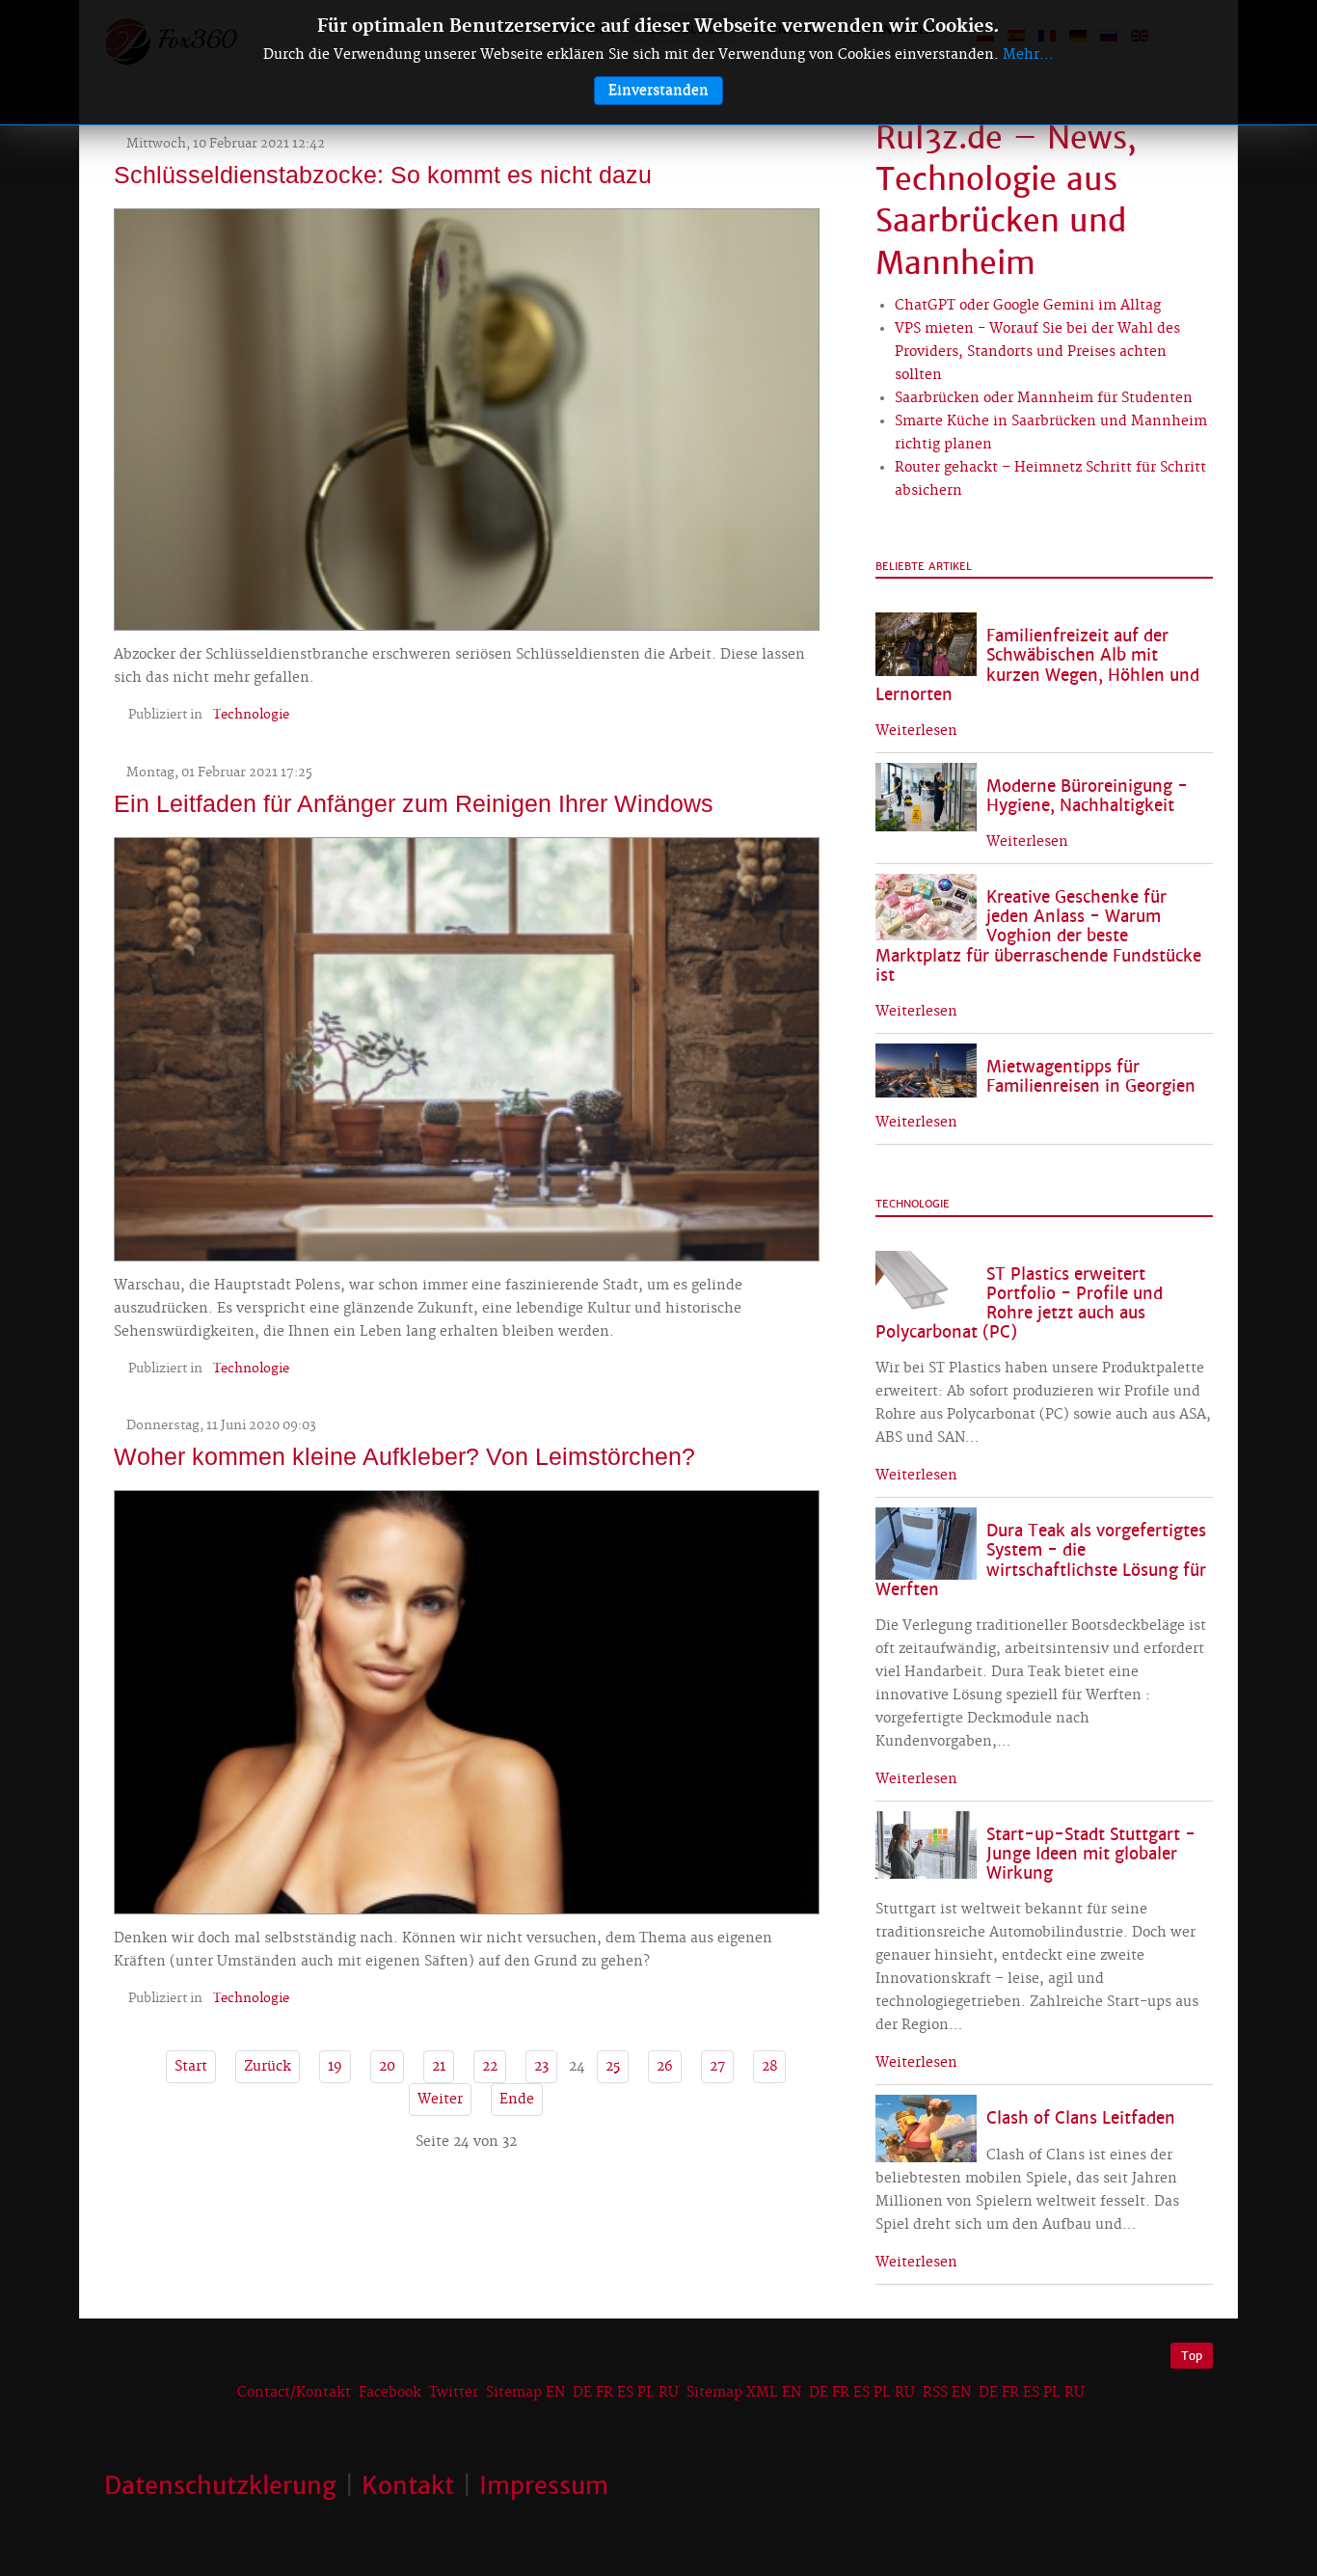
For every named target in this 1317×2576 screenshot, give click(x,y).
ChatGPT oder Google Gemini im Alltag (1028, 306)
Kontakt (408, 2485)
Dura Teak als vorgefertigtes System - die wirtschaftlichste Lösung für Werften (1041, 1560)
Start (191, 2067)
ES (625, 2393)
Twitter (454, 2393)
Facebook (390, 2393)
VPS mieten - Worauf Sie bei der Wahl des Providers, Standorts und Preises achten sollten (1037, 352)
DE (582, 2393)
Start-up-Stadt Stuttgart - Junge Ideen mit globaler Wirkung (1091, 1854)
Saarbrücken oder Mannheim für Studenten (1044, 398)
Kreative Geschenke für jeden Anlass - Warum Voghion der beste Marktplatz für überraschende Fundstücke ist (1038, 936)
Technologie (251, 715)
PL (646, 2393)
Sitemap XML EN (744, 2393)
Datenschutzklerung (220, 2485)
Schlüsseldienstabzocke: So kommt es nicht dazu (383, 175)
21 (439, 2067)
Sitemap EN (527, 2393)
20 (387, 2067)
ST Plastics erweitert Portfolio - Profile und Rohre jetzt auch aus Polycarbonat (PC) (1019, 1303)
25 (613, 2067)
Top (1192, 2356)
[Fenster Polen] (467, 1046)
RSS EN (947, 2393)
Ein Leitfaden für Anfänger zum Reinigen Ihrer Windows (414, 803)
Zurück (268, 2067)
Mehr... (1028, 55)
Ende (517, 2100)
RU (669, 2393)
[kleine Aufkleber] (467, 1700)
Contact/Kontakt (292, 2393)
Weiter (440, 2100)
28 (769, 2067)
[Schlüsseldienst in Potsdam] (467, 418)
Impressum (544, 2485)
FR (605, 2393)
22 (490, 2067)
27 (717, 2067)
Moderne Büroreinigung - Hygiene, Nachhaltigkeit (1087, 796)
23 (541, 2067)
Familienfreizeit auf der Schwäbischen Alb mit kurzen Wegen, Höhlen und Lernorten (1037, 665)
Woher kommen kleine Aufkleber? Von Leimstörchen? (404, 1456)
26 (665, 2067)
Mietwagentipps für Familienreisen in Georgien (1091, 1077)
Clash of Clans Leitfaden (1081, 2118)
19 (335, 2067)
